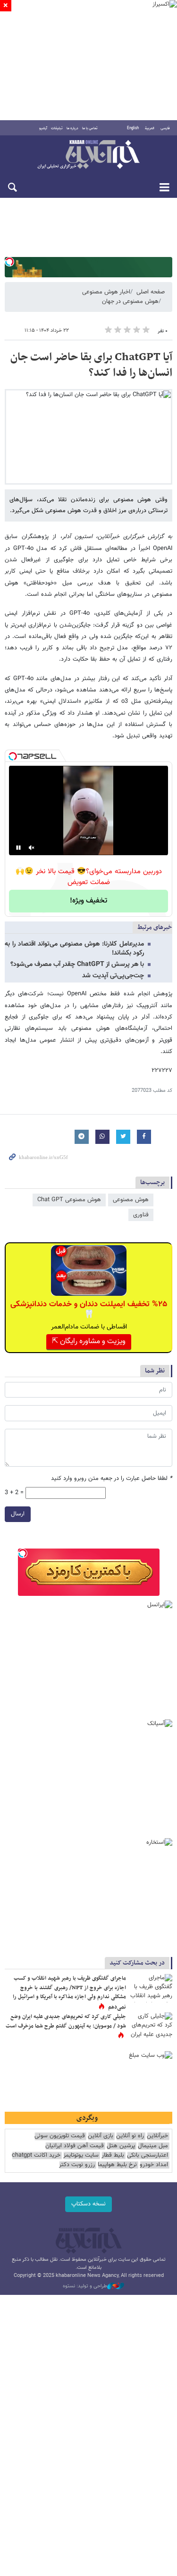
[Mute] (32, 848)
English (133, 128)
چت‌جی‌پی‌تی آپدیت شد (113, 976)
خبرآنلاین (88, 155)
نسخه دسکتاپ (88, 2204)
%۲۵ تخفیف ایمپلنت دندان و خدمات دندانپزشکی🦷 (89, 1310)
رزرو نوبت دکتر (77, 2165)
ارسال (18, 1514)
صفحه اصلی (151, 292)
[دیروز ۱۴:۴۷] (151, 1988)
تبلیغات (57, 128)
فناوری (141, 1215)
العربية (150, 128)
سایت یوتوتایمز (81, 2156)
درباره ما (72, 128)
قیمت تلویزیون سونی (60, 2136)
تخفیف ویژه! (88, 901)
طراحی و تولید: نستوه (85, 2286)
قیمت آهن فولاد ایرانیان (75, 2146)
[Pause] (18, 848)
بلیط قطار (113, 2156)
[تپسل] (9, 262)
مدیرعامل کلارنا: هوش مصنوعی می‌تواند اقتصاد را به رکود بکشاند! (74, 949)
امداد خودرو (154, 2165)
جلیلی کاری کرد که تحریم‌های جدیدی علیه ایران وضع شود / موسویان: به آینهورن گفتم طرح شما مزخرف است (66, 2021)
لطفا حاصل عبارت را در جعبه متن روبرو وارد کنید (112, 1479)
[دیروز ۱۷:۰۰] (151, 2027)
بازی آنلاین (101, 2136)
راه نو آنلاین (130, 2136)
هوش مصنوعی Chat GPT (69, 1200)
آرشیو (43, 128)
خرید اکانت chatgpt (36, 2156)
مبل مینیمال (153, 2146)
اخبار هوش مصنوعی (106, 292)
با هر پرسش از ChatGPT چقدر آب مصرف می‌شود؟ (77, 965)
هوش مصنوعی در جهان (130, 301)
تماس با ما (90, 128)
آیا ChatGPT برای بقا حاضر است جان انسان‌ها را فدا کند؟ (91, 365)
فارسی (165, 128)
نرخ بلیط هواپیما (117, 2165)
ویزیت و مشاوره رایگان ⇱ (89, 1341)
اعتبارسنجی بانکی (147, 2156)
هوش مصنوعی (131, 1200)
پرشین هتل (121, 2146)
